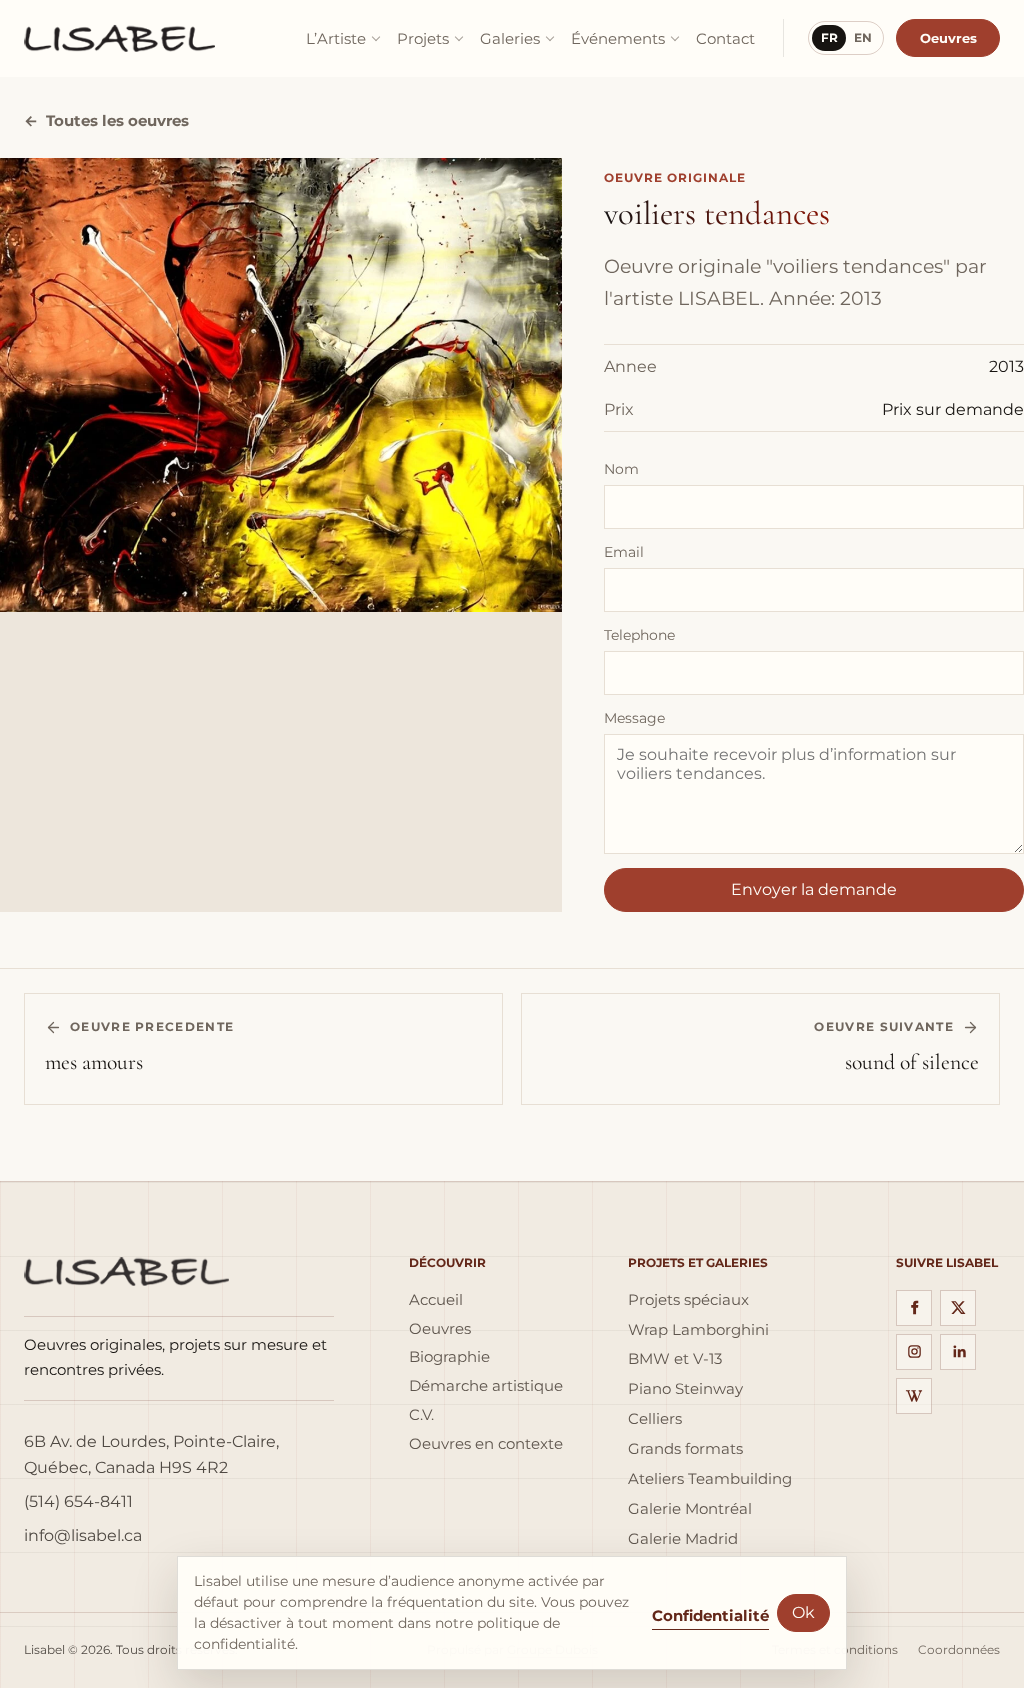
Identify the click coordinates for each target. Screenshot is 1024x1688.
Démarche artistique (486, 1386)
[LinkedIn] (958, 1352)
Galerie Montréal (690, 1509)
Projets (423, 38)
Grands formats (685, 1449)
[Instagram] (914, 1352)
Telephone (639, 635)
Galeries (510, 38)
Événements (618, 38)
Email (624, 552)
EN (863, 38)
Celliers (655, 1419)
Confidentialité (710, 1615)
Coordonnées (959, 1650)
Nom (621, 469)
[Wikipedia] (914, 1396)
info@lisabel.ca (83, 1535)
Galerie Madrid (683, 1539)
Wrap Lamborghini (698, 1330)
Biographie (449, 1357)
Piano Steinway (685, 1389)
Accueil (436, 1300)
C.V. (421, 1415)
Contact (725, 38)
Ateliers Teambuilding (710, 1479)
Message (634, 718)
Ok (803, 1612)
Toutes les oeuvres (106, 121)
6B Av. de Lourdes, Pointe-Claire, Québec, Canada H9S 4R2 (151, 1454)
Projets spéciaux (688, 1300)
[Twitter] (958, 1308)
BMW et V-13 (675, 1359)
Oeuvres (948, 38)
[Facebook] (914, 1308)
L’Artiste (336, 38)
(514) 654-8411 (78, 1501)
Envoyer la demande (814, 889)
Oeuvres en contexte (486, 1444)
